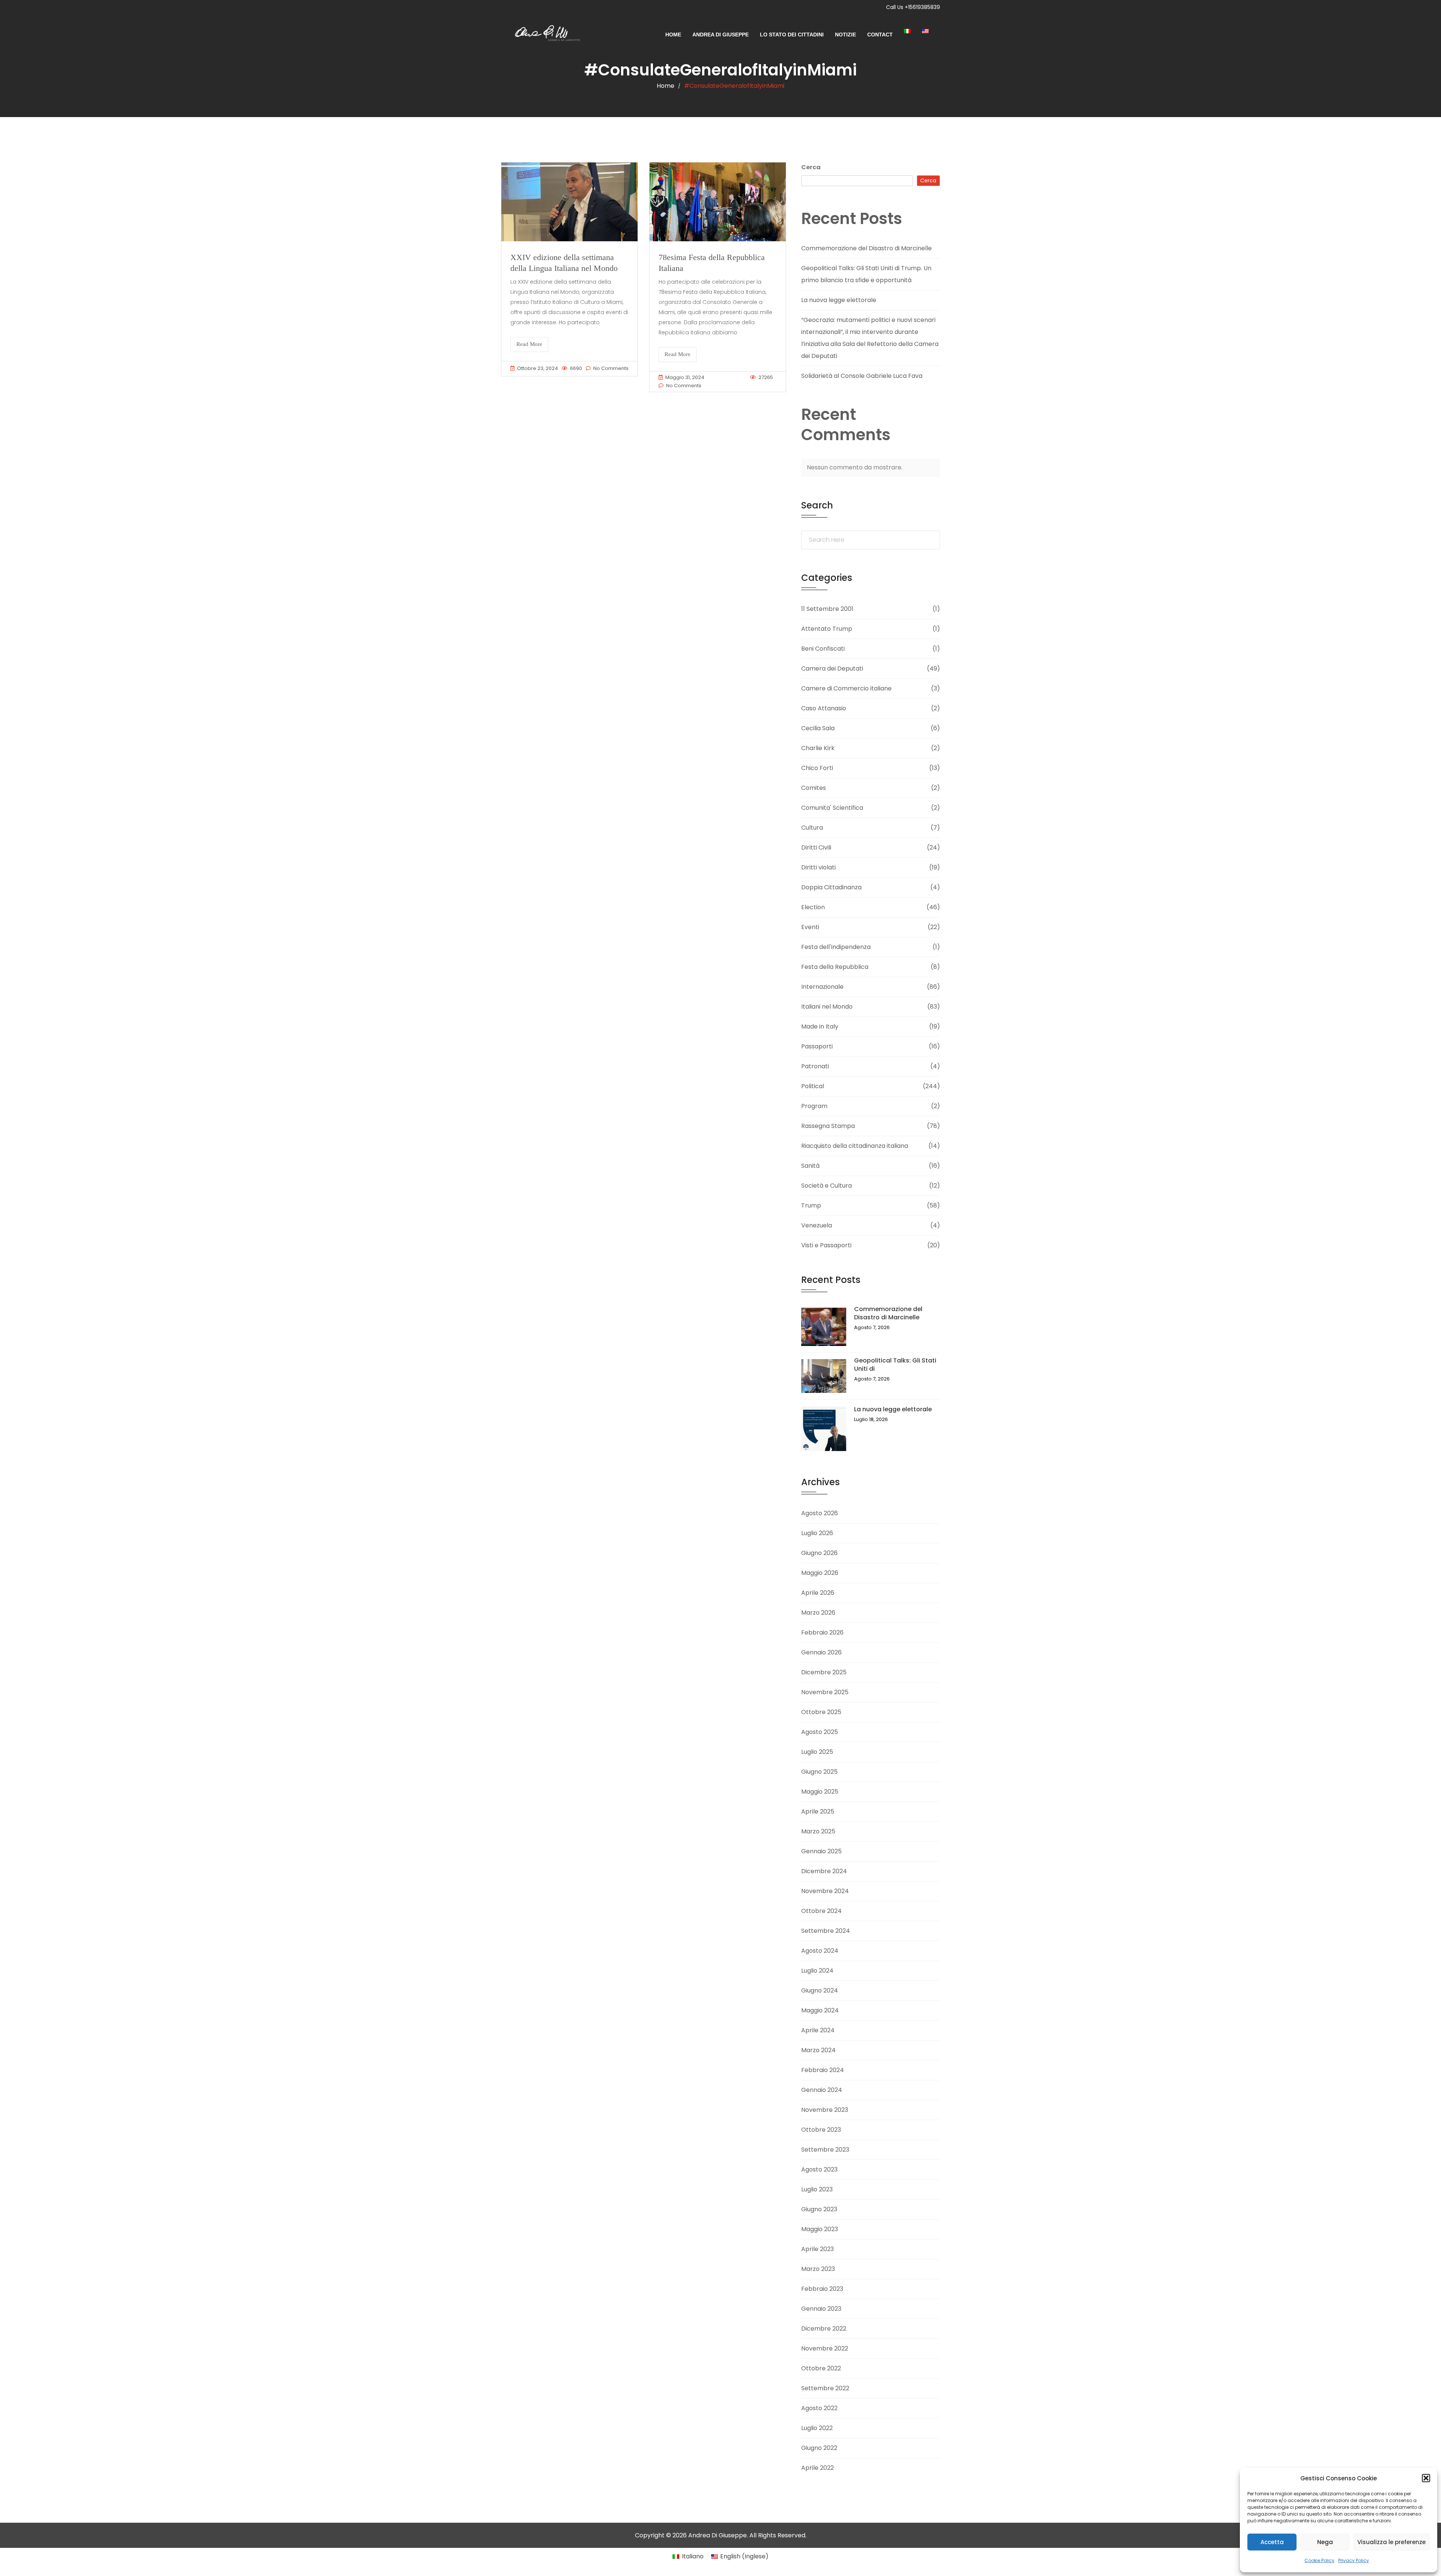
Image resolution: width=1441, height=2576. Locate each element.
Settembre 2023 (825, 2150)
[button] (1426, 2478)
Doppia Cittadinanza (831, 887)
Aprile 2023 (818, 2249)
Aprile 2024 (818, 2030)
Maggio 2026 (820, 1573)
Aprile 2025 (818, 1811)
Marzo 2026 (818, 1613)
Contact (880, 35)
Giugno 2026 (819, 1553)
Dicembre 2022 (824, 2329)
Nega (1325, 2542)
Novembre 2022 (825, 2348)
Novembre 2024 (825, 1891)
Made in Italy (820, 1026)
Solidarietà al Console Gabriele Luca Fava (862, 376)
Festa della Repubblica (835, 967)
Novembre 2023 (825, 2110)
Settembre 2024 (826, 1931)
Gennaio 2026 (821, 1652)
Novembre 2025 (825, 1692)
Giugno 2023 (819, 2209)
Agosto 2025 (820, 1732)
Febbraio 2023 (822, 2289)
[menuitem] (913, 31)
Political (813, 1086)
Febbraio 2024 (823, 2070)
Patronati (815, 1066)
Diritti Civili (816, 847)
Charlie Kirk (818, 748)
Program (814, 1106)
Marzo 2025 (818, 1831)
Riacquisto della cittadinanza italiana (855, 1146)
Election (813, 907)
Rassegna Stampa (828, 1126)
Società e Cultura (827, 1186)
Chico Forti (817, 768)
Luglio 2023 (817, 2189)
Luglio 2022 (817, 2428)
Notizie (845, 35)
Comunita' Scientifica (832, 808)
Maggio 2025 (820, 1792)
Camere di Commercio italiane (846, 688)
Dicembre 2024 (824, 1871)
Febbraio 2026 (822, 1632)
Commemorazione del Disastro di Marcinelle (866, 248)
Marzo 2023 (818, 2269)
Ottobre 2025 (821, 1712)
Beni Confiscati (823, 649)
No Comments (611, 368)
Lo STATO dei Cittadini (792, 35)
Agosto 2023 (819, 2169)
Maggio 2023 (820, 2229)
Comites (814, 788)
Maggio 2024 (820, 2010)
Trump (811, 1205)
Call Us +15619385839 (913, 7)
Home (673, 35)
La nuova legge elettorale (839, 300)
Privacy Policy (1354, 2560)
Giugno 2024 (820, 1990)
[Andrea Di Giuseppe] (545, 35)
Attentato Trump (827, 629)
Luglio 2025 (817, 1752)
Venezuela (817, 1225)
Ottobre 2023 (821, 2130)
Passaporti (817, 1046)
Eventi (810, 927)
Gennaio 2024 (822, 2090)
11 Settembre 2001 (827, 609)
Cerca (811, 167)
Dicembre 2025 (824, 1672)
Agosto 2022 (819, 2408)
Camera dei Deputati (832, 668)
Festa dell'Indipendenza (836, 947)
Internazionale (822, 987)
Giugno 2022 (819, 2448)
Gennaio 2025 (821, 1851)
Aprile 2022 (818, 2468)
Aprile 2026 (818, 1593)
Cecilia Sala (818, 728)
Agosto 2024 (820, 1951)
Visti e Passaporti (826, 1245)
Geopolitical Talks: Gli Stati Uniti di (895, 1365)
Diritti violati (818, 867)
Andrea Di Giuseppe (720, 35)
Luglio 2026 (817, 1533)
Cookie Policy (1319, 2560)
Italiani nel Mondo (827, 1007)
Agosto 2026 (820, 1513)
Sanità (810, 1166)
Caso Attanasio (824, 708)
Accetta (1272, 2542)
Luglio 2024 (817, 1971)
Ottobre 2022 (821, 2368)
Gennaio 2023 (821, 2309)
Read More (529, 344)
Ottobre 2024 (821, 1911)
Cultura (812, 828)
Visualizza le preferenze (1391, 2542)
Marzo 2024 (818, 2050)
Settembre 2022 (825, 2388)
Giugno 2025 (819, 1772)
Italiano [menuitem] (693, 2556)
